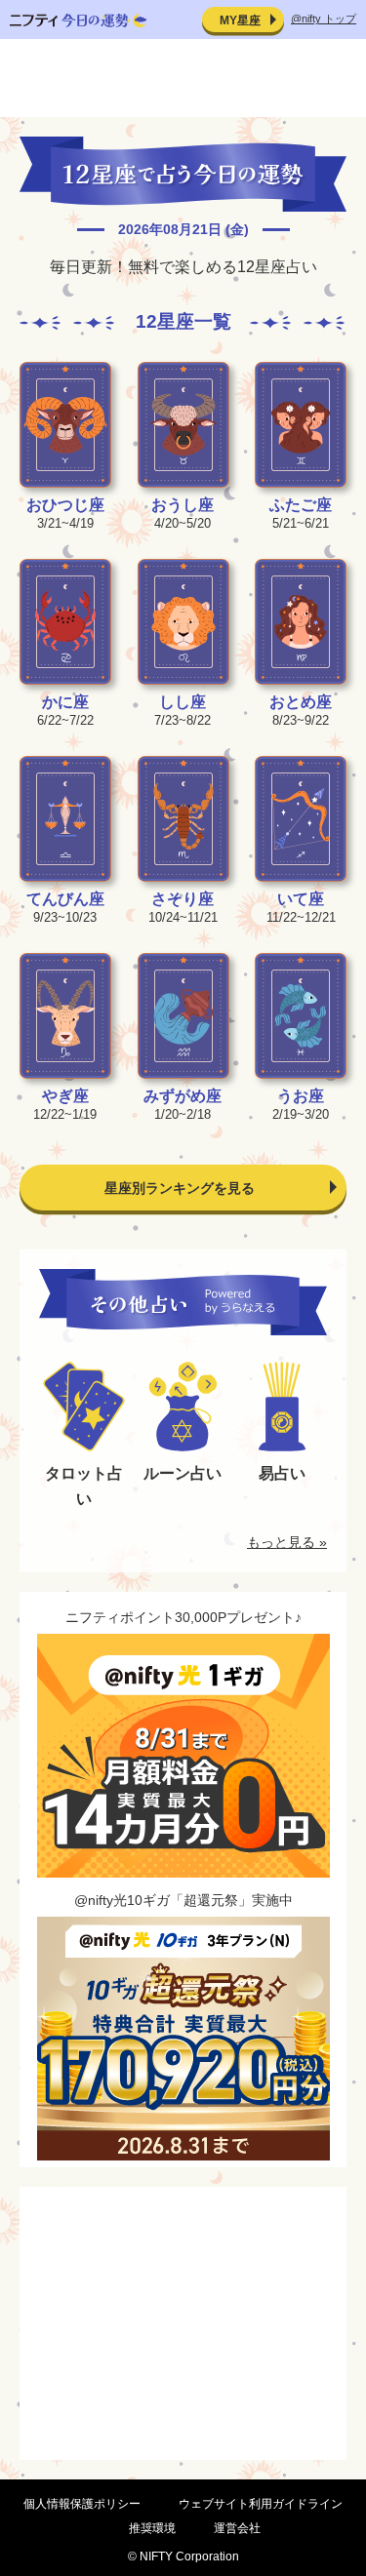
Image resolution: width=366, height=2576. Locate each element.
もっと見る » (287, 1542)
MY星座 (240, 20)
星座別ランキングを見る (180, 1188)
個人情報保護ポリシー (82, 2504)
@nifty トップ (324, 19)
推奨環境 (152, 2528)
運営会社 (237, 2528)
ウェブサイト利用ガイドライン (261, 2504)
